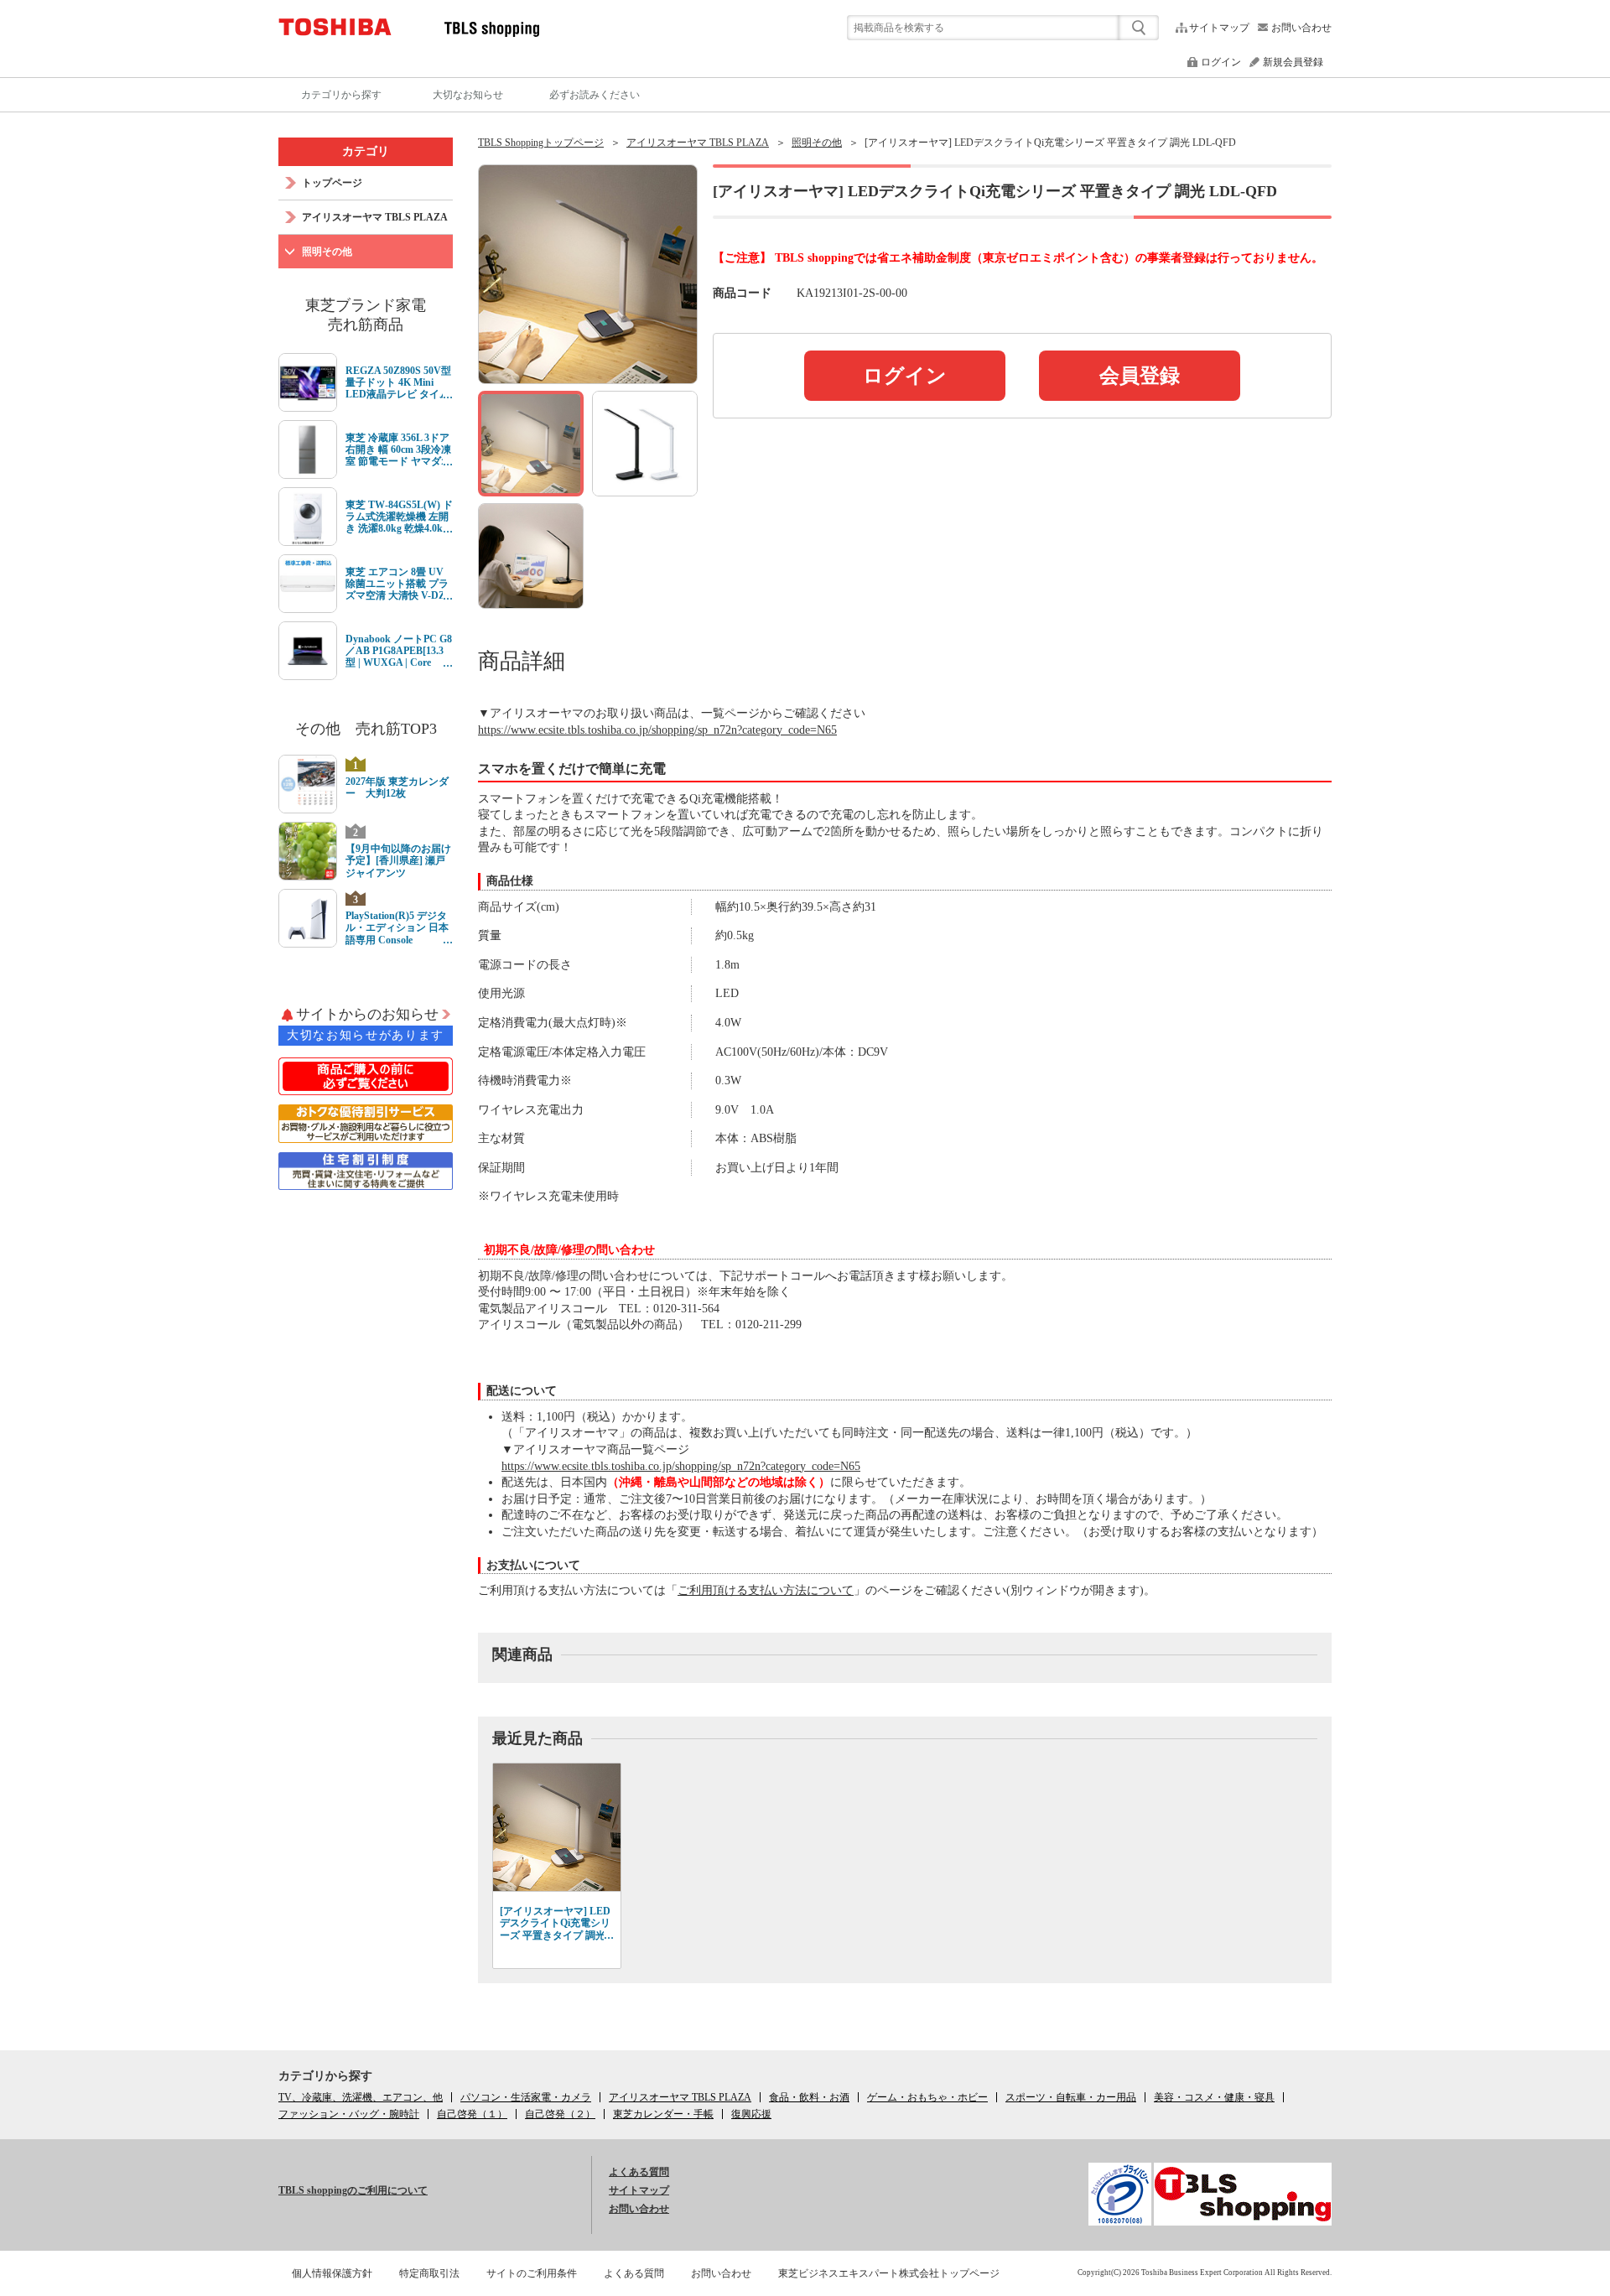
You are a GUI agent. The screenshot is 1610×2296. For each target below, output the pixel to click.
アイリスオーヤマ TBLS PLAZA (698, 143)
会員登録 (1140, 376)
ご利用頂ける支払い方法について (766, 1590)
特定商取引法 (429, 2273)
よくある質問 (639, 2172)
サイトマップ (1219, 28)
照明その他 (817, 143)
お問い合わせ (1301, 28)
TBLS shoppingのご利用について (353, 2190)
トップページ (332, 183)
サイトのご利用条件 (532, 2273)
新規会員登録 (1293, 62)
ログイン (1221, 62)
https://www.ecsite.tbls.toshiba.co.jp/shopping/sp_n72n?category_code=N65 (657, 730)
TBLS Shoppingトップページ (541, 143)
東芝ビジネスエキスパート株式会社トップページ (889, 2273)
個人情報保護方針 (332, 2273)
